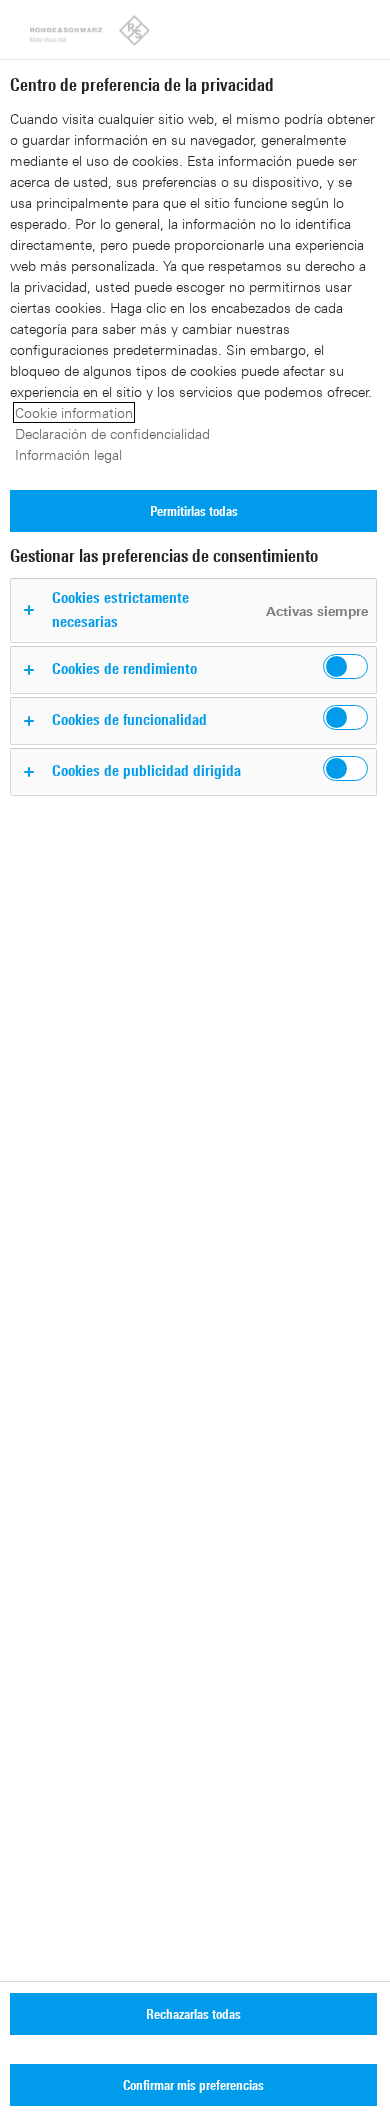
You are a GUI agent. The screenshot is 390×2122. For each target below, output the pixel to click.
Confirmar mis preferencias (193, 2084)
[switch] (345, 666)
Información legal (68, 454)
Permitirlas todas (194, 510)
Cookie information (74, 412)
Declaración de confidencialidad (112, 433)
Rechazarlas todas (193, 2013)
